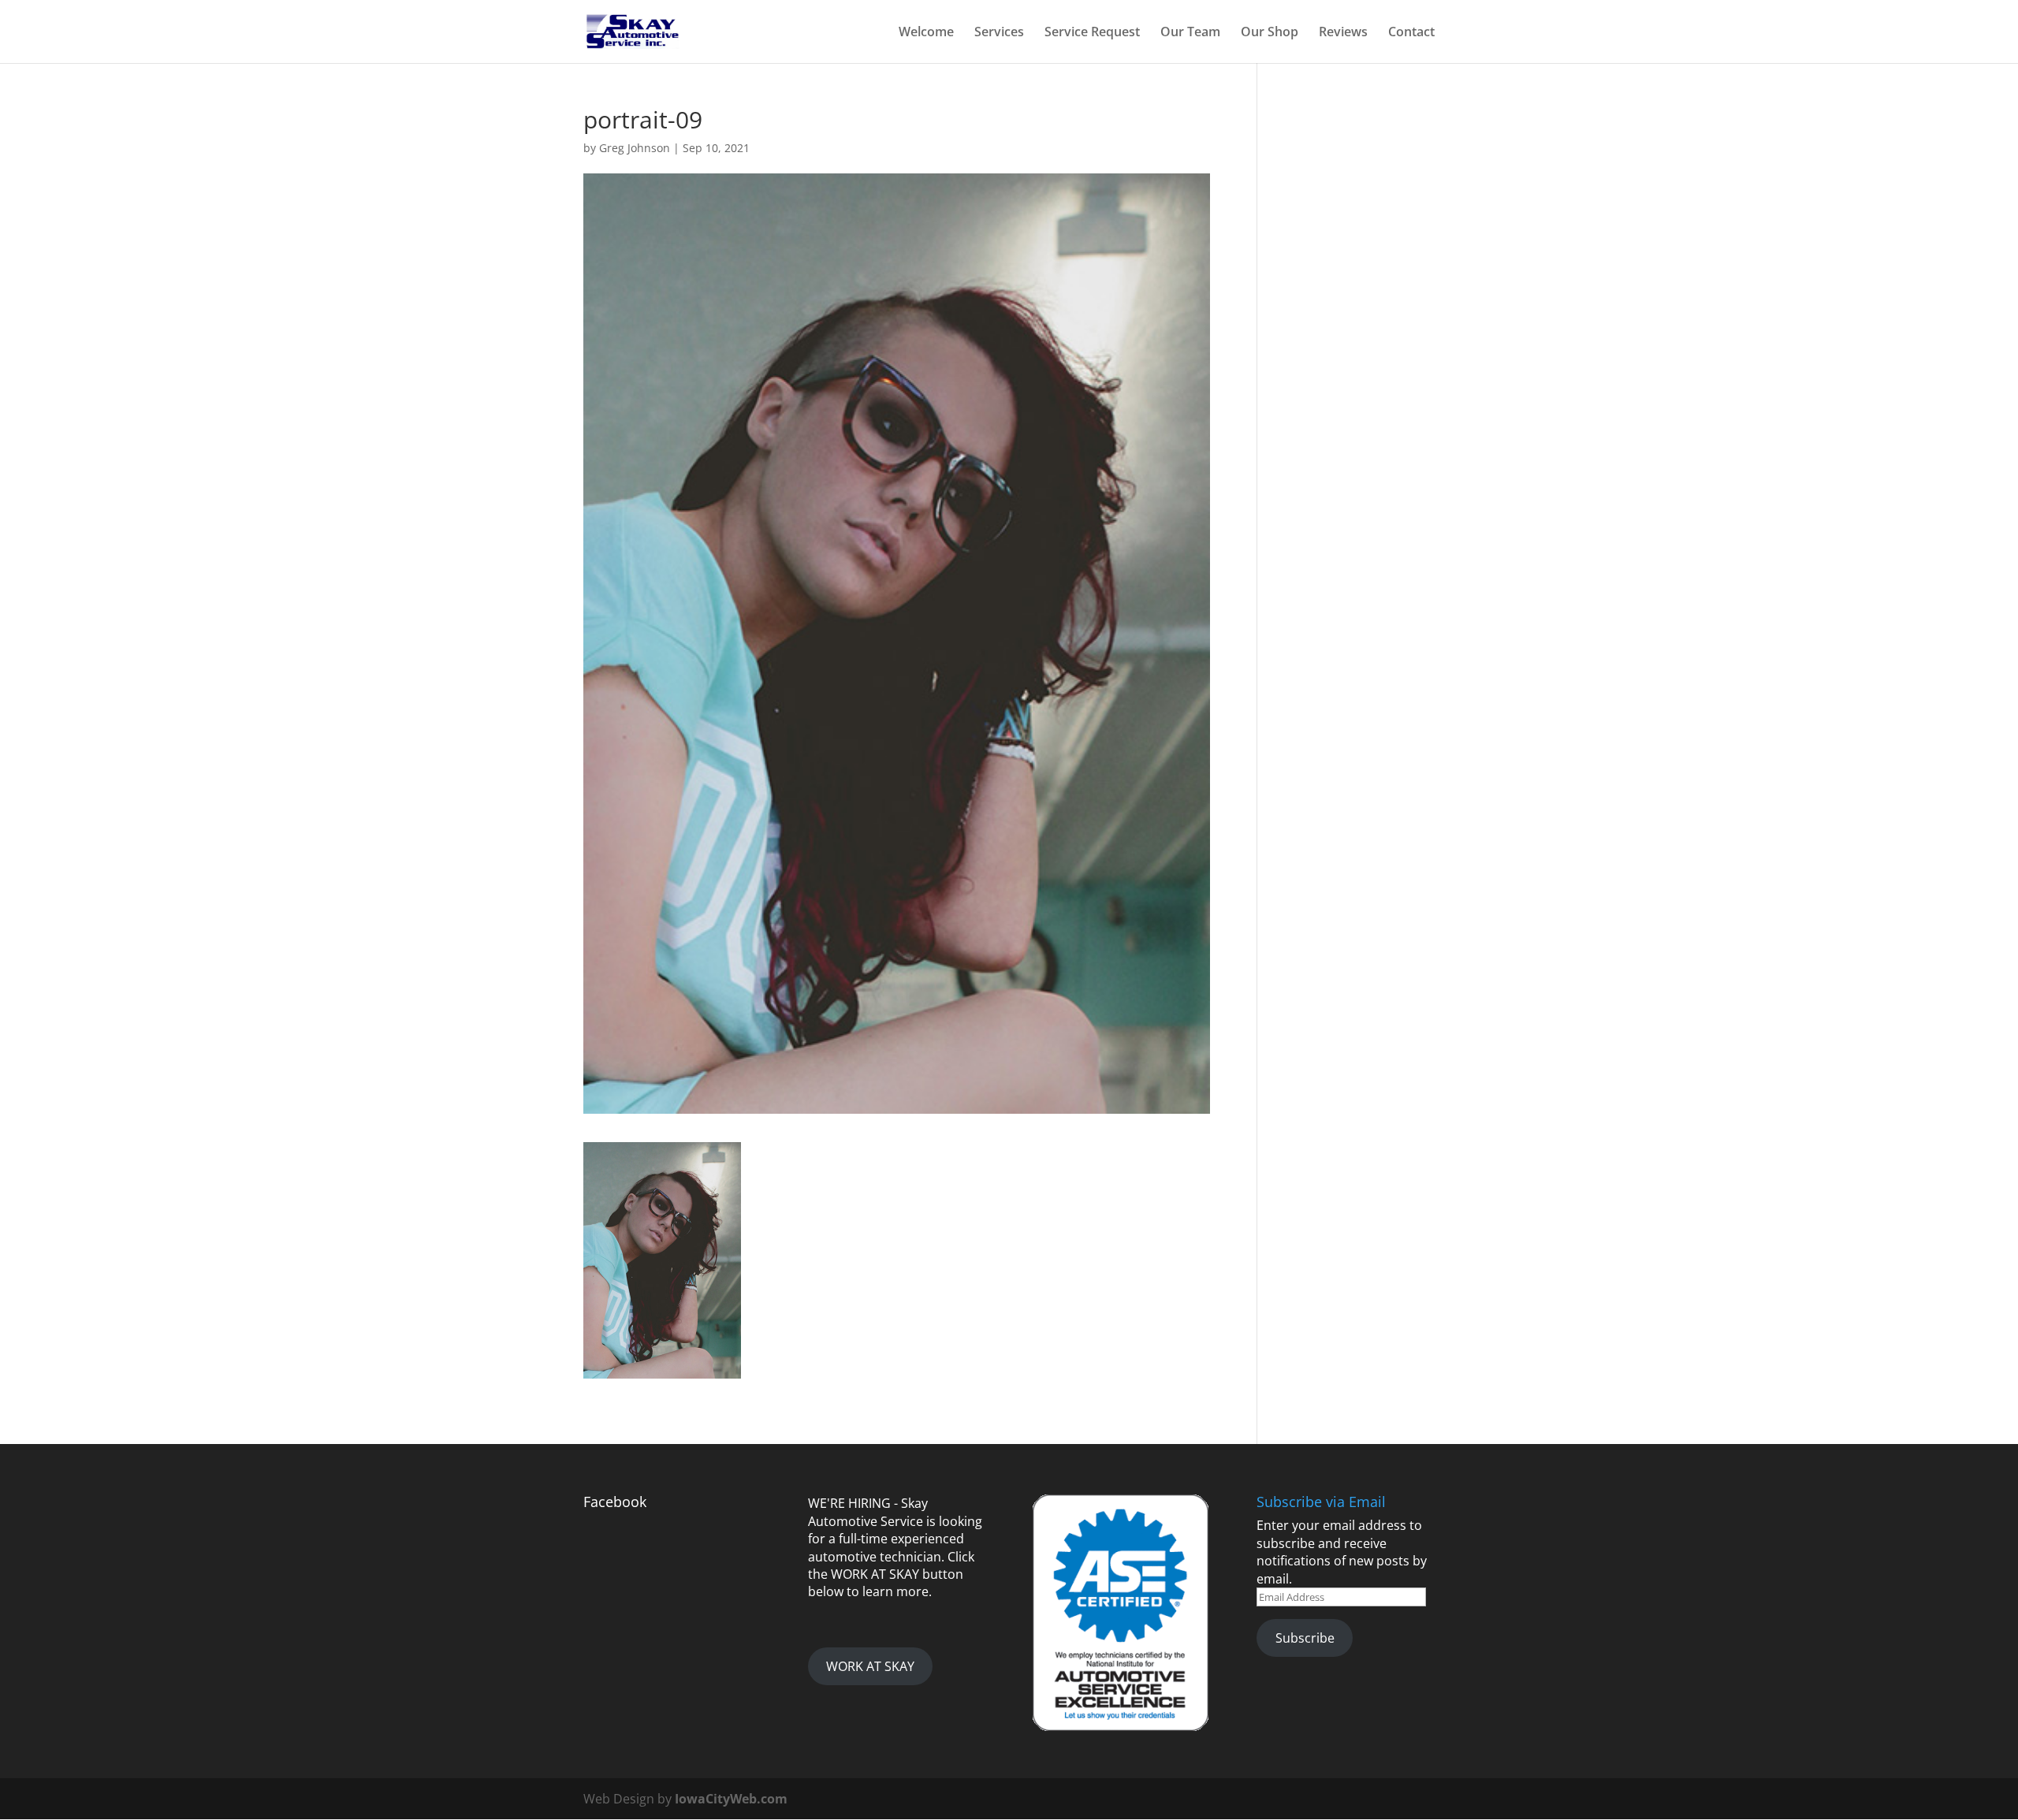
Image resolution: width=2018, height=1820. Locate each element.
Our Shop (1270, 33)
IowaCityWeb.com (731, 1799)
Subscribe (1305, 1638)
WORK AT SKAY (870, 1666)
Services (999, 33)
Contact (1411, 33)
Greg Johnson (635, 148)
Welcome (926, 33)
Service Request (1092, 33)
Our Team (1190, 33)
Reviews (1343, 33)
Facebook (615, 1502)
